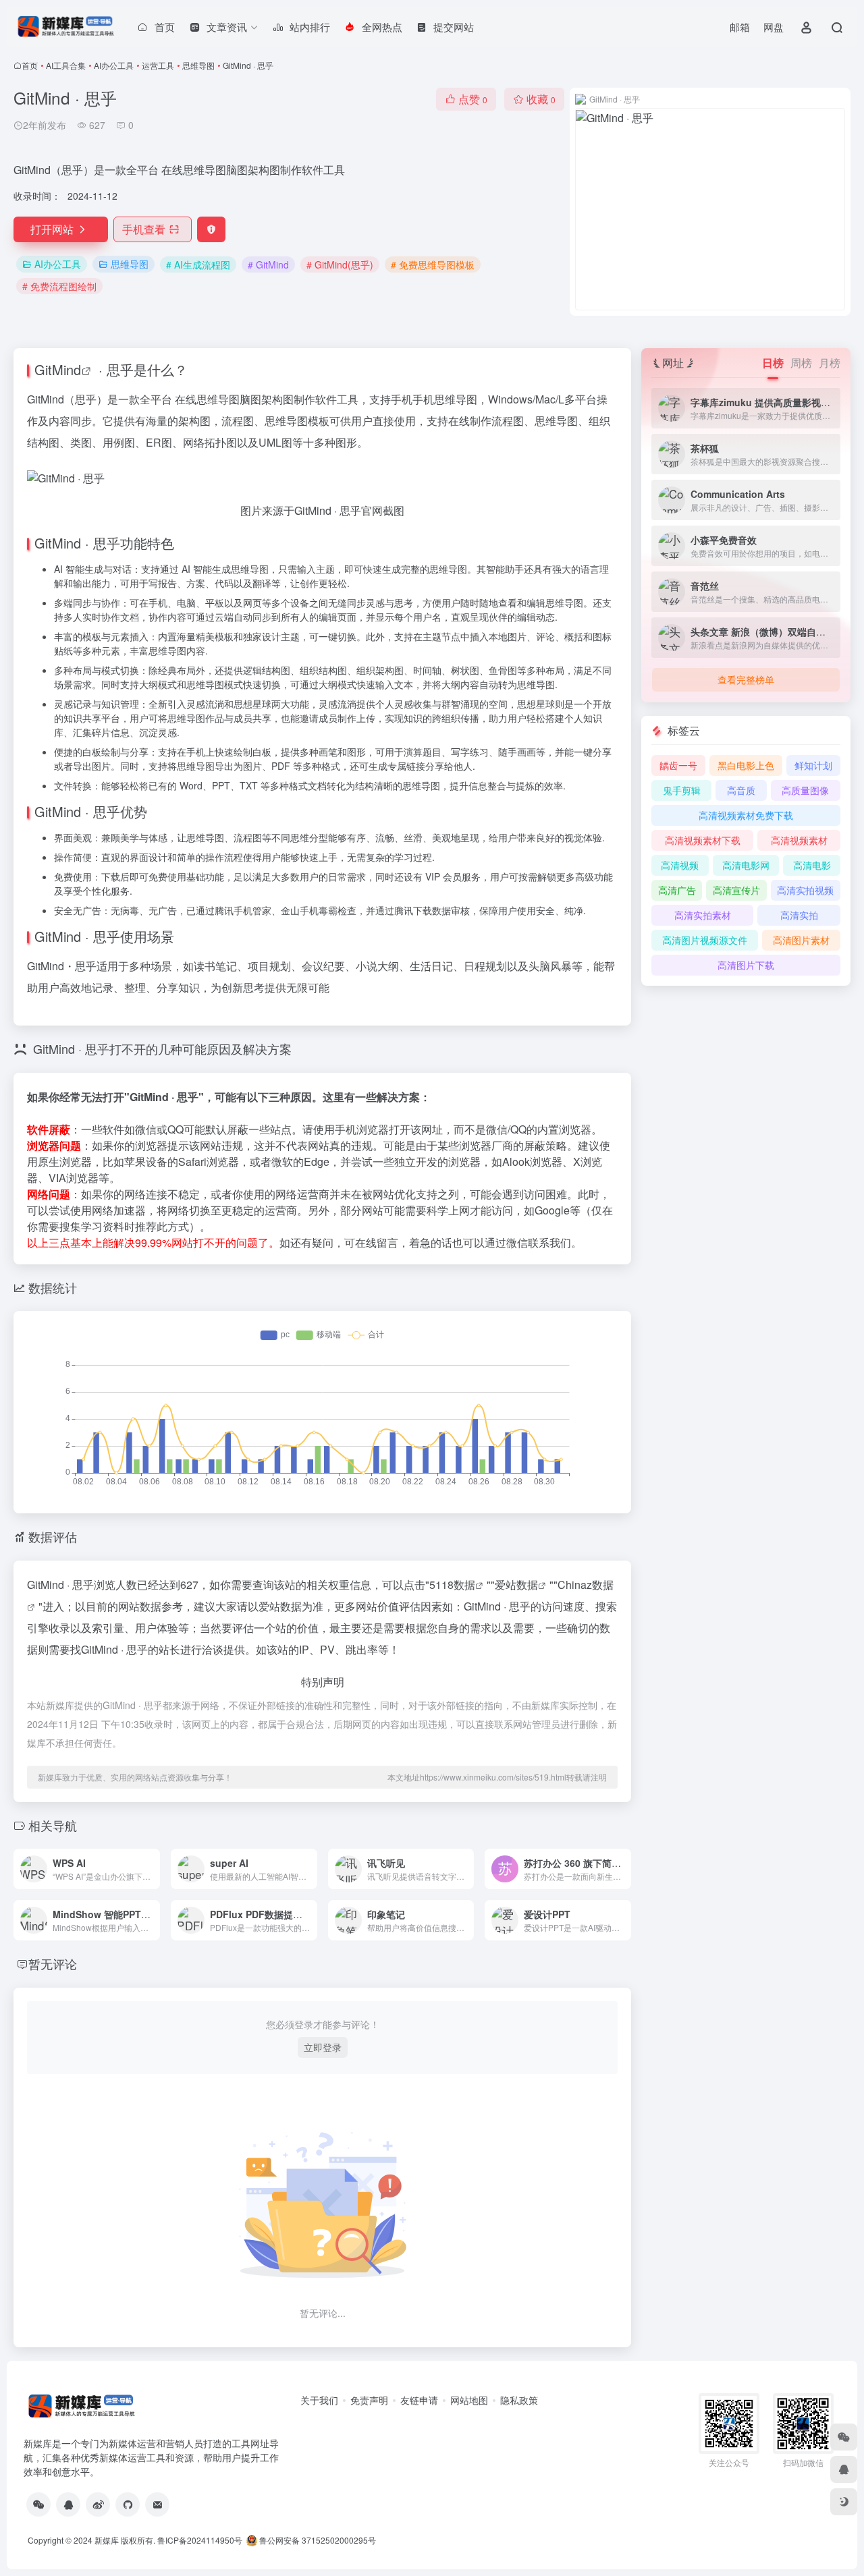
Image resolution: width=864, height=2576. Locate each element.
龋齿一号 (678, 765)
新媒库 (107, 2540)
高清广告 (677, 890)
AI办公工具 (114, 65)
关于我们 (319, 2400)
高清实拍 (799, 915)
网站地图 (469, 2400)
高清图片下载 (746, 965)
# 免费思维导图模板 (433, 264)
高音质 (741, 790)
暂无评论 (53, 1963)
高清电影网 (746, 865)
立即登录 (323, 2047)
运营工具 (158, 65)
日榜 (773, 363)
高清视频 (680, 865)
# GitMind (268, 264)
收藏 (541, 99)
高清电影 (812, 865)
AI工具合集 (66, 65)
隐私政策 (519, 2400)
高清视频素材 (799, 840)
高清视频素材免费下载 (746, 815)
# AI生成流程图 (198, 264)
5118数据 (452, 1585)
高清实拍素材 (703, 915)
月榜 (830, 363)
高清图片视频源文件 (705, 940)
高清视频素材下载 (703, 840)
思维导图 (198, 65)
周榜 (801, 363)
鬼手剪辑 (682, 790)
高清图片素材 (801, 940)
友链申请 (419, 2400)
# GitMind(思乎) (340, 264)
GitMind (58, 369)
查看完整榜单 (746, 679)
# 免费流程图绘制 (59, 286)
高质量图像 (805, 790)
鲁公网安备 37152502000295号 (318, 2540)
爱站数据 (516, 1585)
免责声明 (369, 2400)
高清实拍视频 (805, 890)
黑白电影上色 (746, 765)
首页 (30, 65)
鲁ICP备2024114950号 (200, 2540)
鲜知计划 (813, 765)
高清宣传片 (736, 890)
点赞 (473, 99)
